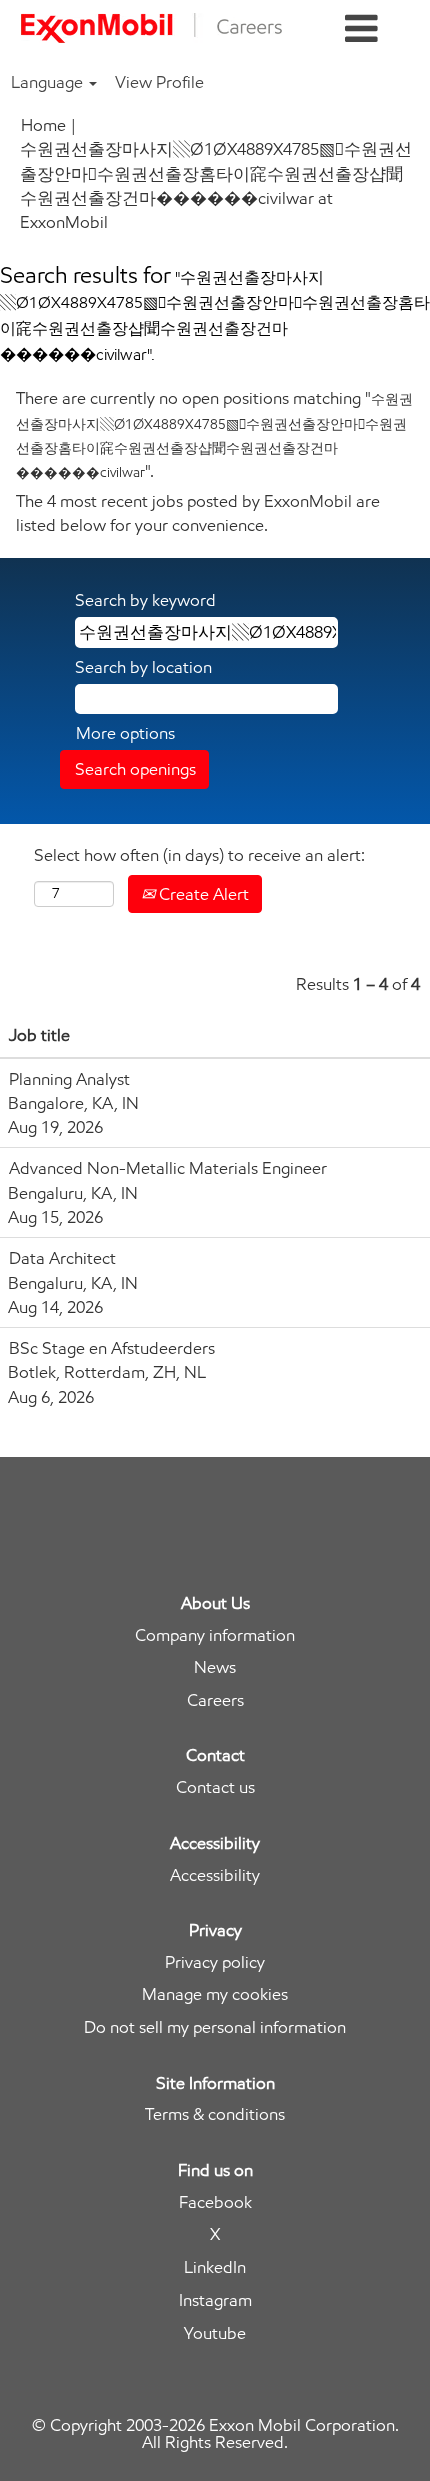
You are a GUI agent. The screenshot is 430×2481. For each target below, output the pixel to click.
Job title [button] (39, 1035)
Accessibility (215, 1875)
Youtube (215, 2333)
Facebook (215, 2202)
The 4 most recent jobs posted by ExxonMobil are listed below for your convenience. (198, 513)
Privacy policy (215, 1962)
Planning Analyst (69, 1079)
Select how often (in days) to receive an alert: (199, 855)
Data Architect (62, 1258)
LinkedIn (215, 2267)
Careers (215, 1700)
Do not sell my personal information (215, 2027)
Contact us (215, 1787)
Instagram (215, 2300)
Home (43, 125)
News (215, 1667)
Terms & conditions (215, 2114)
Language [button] (49, 82)
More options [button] (125, 733)
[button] (361, 29)
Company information (215, 1635)
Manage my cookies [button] (215, 1994)
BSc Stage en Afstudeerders (112, 1348)
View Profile (159, 82)
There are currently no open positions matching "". (214, 434)
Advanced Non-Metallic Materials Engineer (168, 1168)
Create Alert (202, 894)
